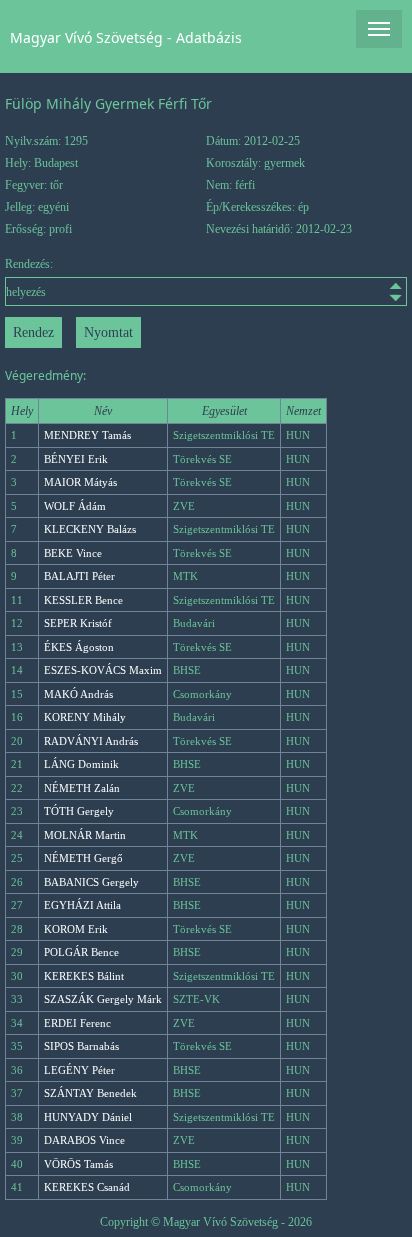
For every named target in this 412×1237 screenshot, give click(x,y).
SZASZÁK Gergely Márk (103, 999)
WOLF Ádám (75, 506)
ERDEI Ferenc (77, 1023)
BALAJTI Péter (79, 576)
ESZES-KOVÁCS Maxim (103, 670)
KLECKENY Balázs (90, 529)
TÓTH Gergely (79, 811)
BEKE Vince (73, 553)
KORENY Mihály (85, 717)
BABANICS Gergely (91, 882)
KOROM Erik (76, 929)
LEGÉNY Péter (79, 1070)
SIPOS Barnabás (81, 1046)
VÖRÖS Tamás (78, 1164)
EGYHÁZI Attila (82, 905)
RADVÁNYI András (91, 741)
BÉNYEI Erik (76, 459)
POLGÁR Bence (81, 952)
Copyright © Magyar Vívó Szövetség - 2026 (206, 1222)
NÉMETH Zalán (82, 788)
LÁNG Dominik (81, 764)
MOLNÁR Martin (85, 835)
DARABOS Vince (84, 1140)
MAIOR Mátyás (80, 482)
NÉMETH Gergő (83, 858)
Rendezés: (29, 264)
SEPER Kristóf (78, 623)
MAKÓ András (78, 694)
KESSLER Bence (83, 600)
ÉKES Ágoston (79, 647)
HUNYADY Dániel (88, 1117)
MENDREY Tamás (87, 435)
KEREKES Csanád (87, 1187)
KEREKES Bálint (84, 976)
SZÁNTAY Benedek (90, 1093)
